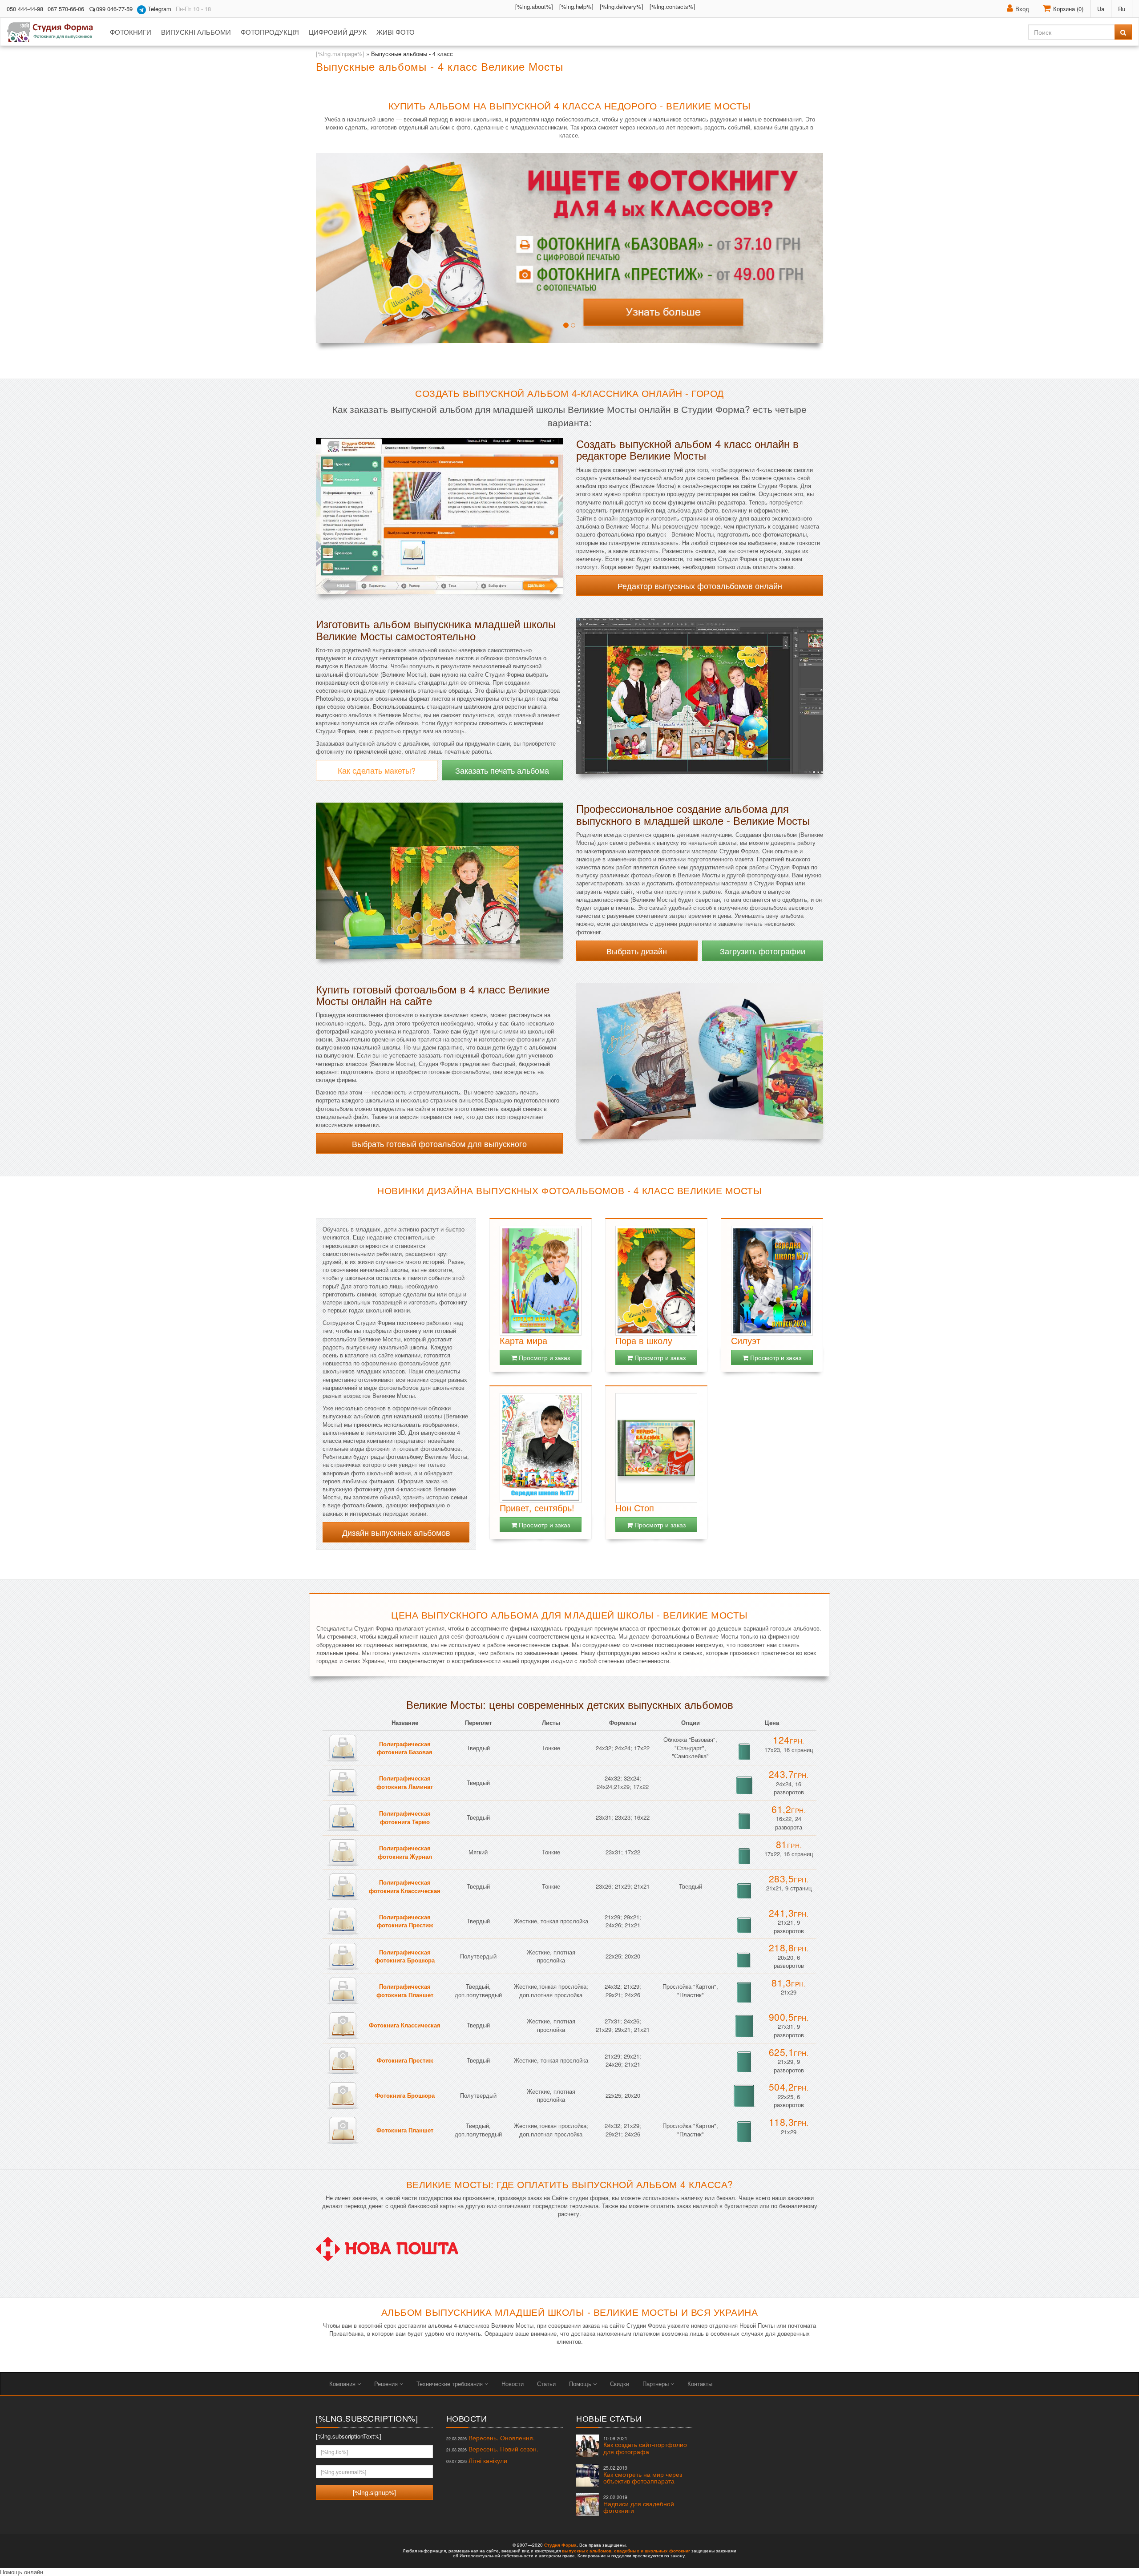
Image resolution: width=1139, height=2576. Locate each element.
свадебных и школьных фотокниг (652, 2551)
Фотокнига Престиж (405, 2060)
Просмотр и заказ (543, 1357)
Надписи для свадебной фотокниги (639, 2504)
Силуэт (746, 1340)
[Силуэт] (772, 1281)
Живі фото (396, 32)
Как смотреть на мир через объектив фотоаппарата (643, 2475)
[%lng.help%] (576, 6)
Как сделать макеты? (377, 770)
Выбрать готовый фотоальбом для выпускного (439, 1143)
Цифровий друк (338, 32)
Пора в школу (644, 1340)
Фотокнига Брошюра (405, 2095)
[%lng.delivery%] (622, 6)
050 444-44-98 (25, 9)
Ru (1122, 9)
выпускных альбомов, (587, 2551)
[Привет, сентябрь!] (541, 1448)
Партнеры (656, 2384)
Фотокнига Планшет (405, 2130)
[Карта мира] (541, 1281)
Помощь (581, 2384)
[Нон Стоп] (656, 1448)
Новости (513, 2384)
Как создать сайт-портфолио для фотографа (645, 2445)
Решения (387, 2384)
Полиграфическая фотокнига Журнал (405, 1852)
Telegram (159, 9)
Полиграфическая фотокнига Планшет (405, 1991)
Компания (343, 2384)
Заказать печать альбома (502, 770)
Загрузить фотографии (763, 951)
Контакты (700, 2384)
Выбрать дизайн (637, 951)
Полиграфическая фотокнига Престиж (405, 1921)
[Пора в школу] (656, 1281)
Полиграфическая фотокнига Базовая (405, 1748)
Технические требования (450, 2384)
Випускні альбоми (196, 32)
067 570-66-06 (66, 9)
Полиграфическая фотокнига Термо (405, 1817)
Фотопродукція (270, 32)
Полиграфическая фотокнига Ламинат (405, 1782)
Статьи (546, 2384)
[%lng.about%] (534, 6)
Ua (1101, 9)
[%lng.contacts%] (672, 6)
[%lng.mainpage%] (340, 54)
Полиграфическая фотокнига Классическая (405, 1886)
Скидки (620, 2384)
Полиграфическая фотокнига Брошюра (405, 1956)
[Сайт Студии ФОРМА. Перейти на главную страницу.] (55, 32)
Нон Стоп (635, 1508)
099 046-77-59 (114, 9)
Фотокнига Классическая (405, 2025)
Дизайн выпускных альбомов (396, 1532)
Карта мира (523, 1340)
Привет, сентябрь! (537, 1508)
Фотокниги (131, 32)
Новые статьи (609, 2418)
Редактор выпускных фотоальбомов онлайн (700, 585)
